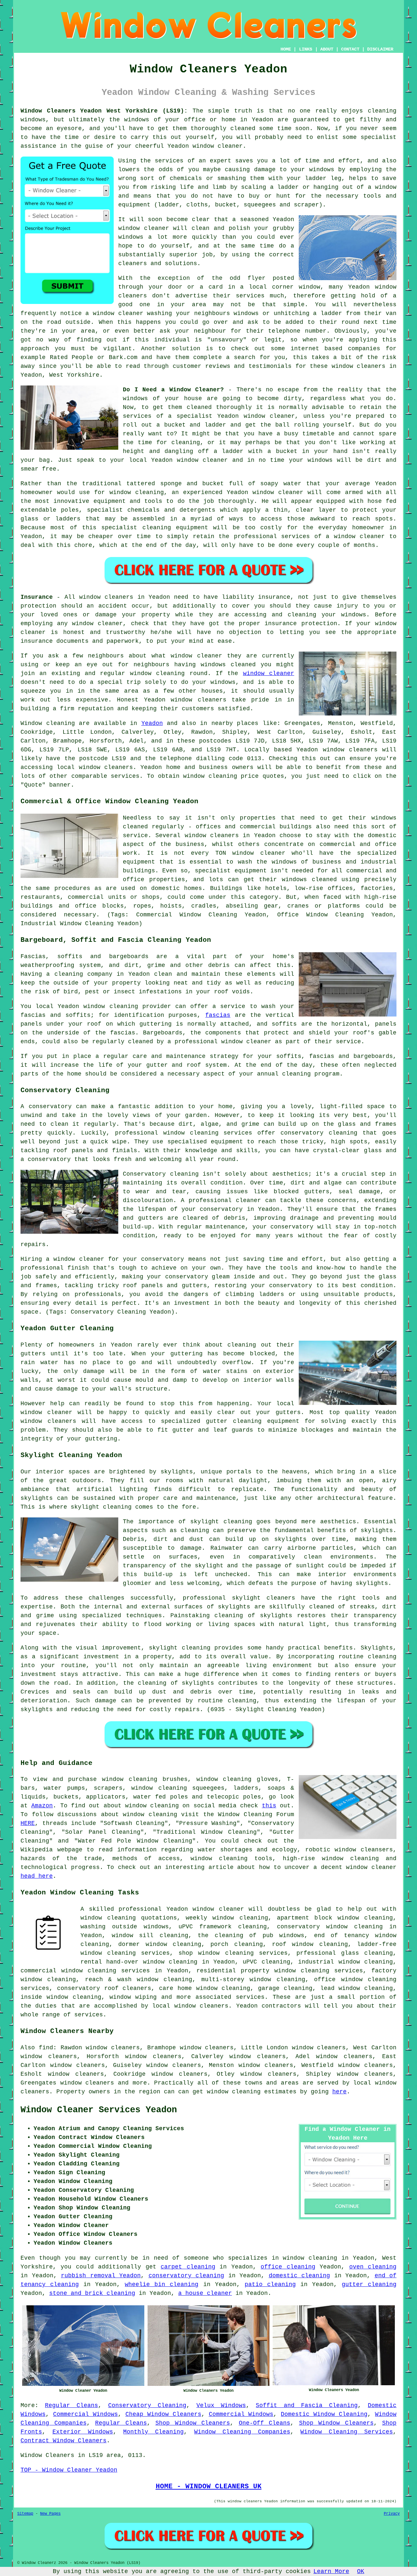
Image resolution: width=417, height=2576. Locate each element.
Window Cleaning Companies (242, 2432)
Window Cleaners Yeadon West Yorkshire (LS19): (104, 111)
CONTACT (350, 49)
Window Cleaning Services (347, 2432)
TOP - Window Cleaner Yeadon (69, 2470)
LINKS (306, 49)
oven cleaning (373, 2267)
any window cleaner (90, 624)
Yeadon (152, 723)
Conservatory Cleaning (147, 2405)
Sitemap (25, 2514)
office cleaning (288, 2267)
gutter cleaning (369, 2284)
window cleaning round (169, 673)
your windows (311, 460)
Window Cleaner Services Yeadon (99, 2110)
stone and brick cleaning (92, 2293)
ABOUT (327, 49)
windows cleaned (228, 665)
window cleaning (173, 1944)
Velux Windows (221, 2405)
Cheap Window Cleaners (163, 2414)
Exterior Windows (83, 2432)
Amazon (42, 1806)
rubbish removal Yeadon (101, 2276)
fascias (218, 1015)
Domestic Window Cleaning (324, 2414)
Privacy (392, 2514)
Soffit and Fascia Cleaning (307, 2405)
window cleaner (218, 146)
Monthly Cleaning (153, 2432)
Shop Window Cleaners (193, 2423)
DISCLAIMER (380, 49)
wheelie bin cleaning (162, 2284)
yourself (200, 137)
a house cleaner (205, 2293)
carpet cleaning (188, 2267)
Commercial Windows (86, 2414)
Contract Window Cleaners (64, 2441)
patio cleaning (270, 2284)
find (46, 2048)
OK (361, 2571)
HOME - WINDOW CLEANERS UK (209, 2486)
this (269, 1806)
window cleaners (359, 366)
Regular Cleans (72, 2405)
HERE (28, 1823)
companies (364, 349)
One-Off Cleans (265, 2423)
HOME (286, 49)
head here (37, 1876)
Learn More (331, 2571)
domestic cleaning (300, 2276)
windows (354, 615)
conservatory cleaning (187, 2276)
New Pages (50, 2514)
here (339, 2092)
